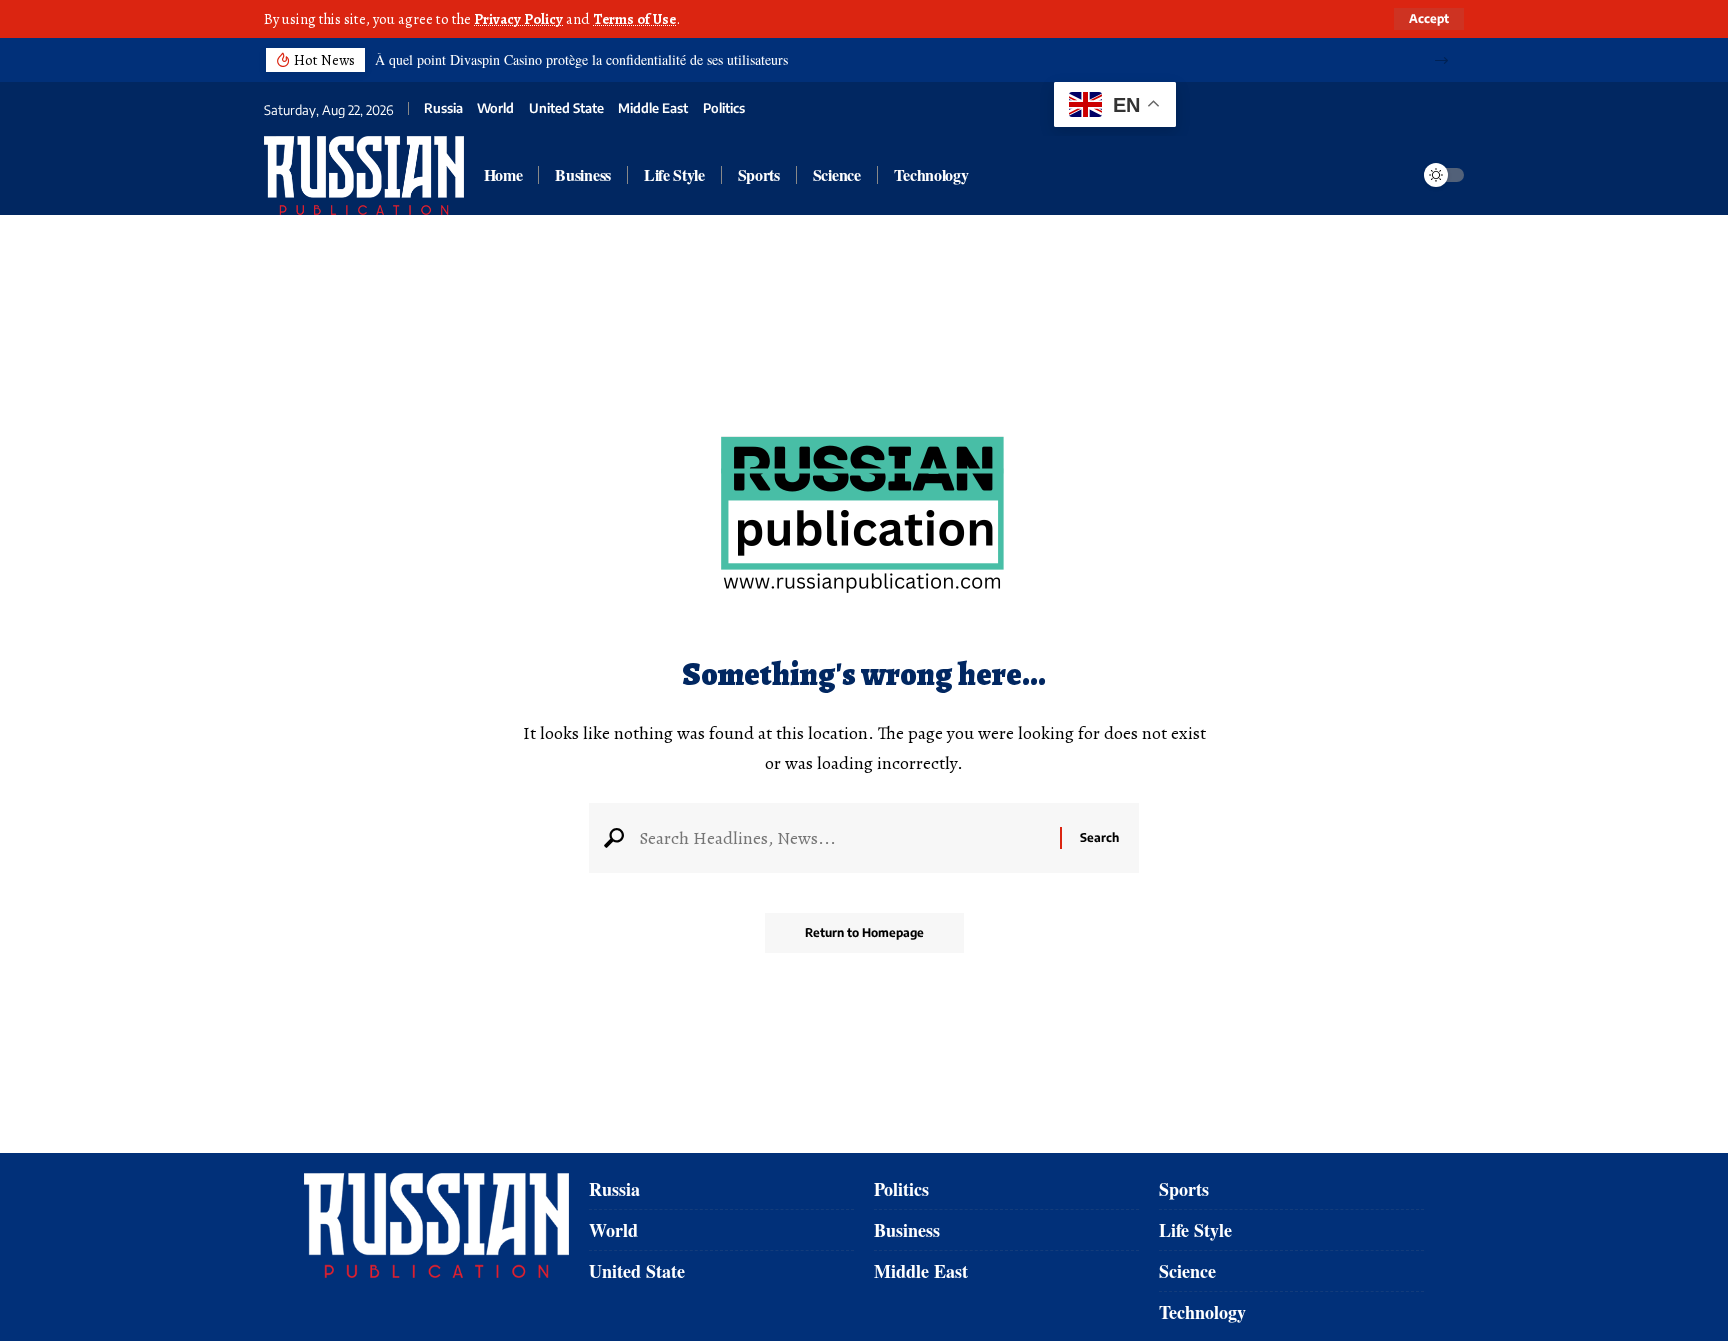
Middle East (653, 108)
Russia (443, 108)
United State (566, 108)
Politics (724, 108)
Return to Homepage (864, 932)
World (495, 108)
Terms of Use (634, 19)
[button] (1441, 60)
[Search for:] (842, 838)
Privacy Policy (518, 19)
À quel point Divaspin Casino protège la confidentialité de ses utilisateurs (581, 59)
